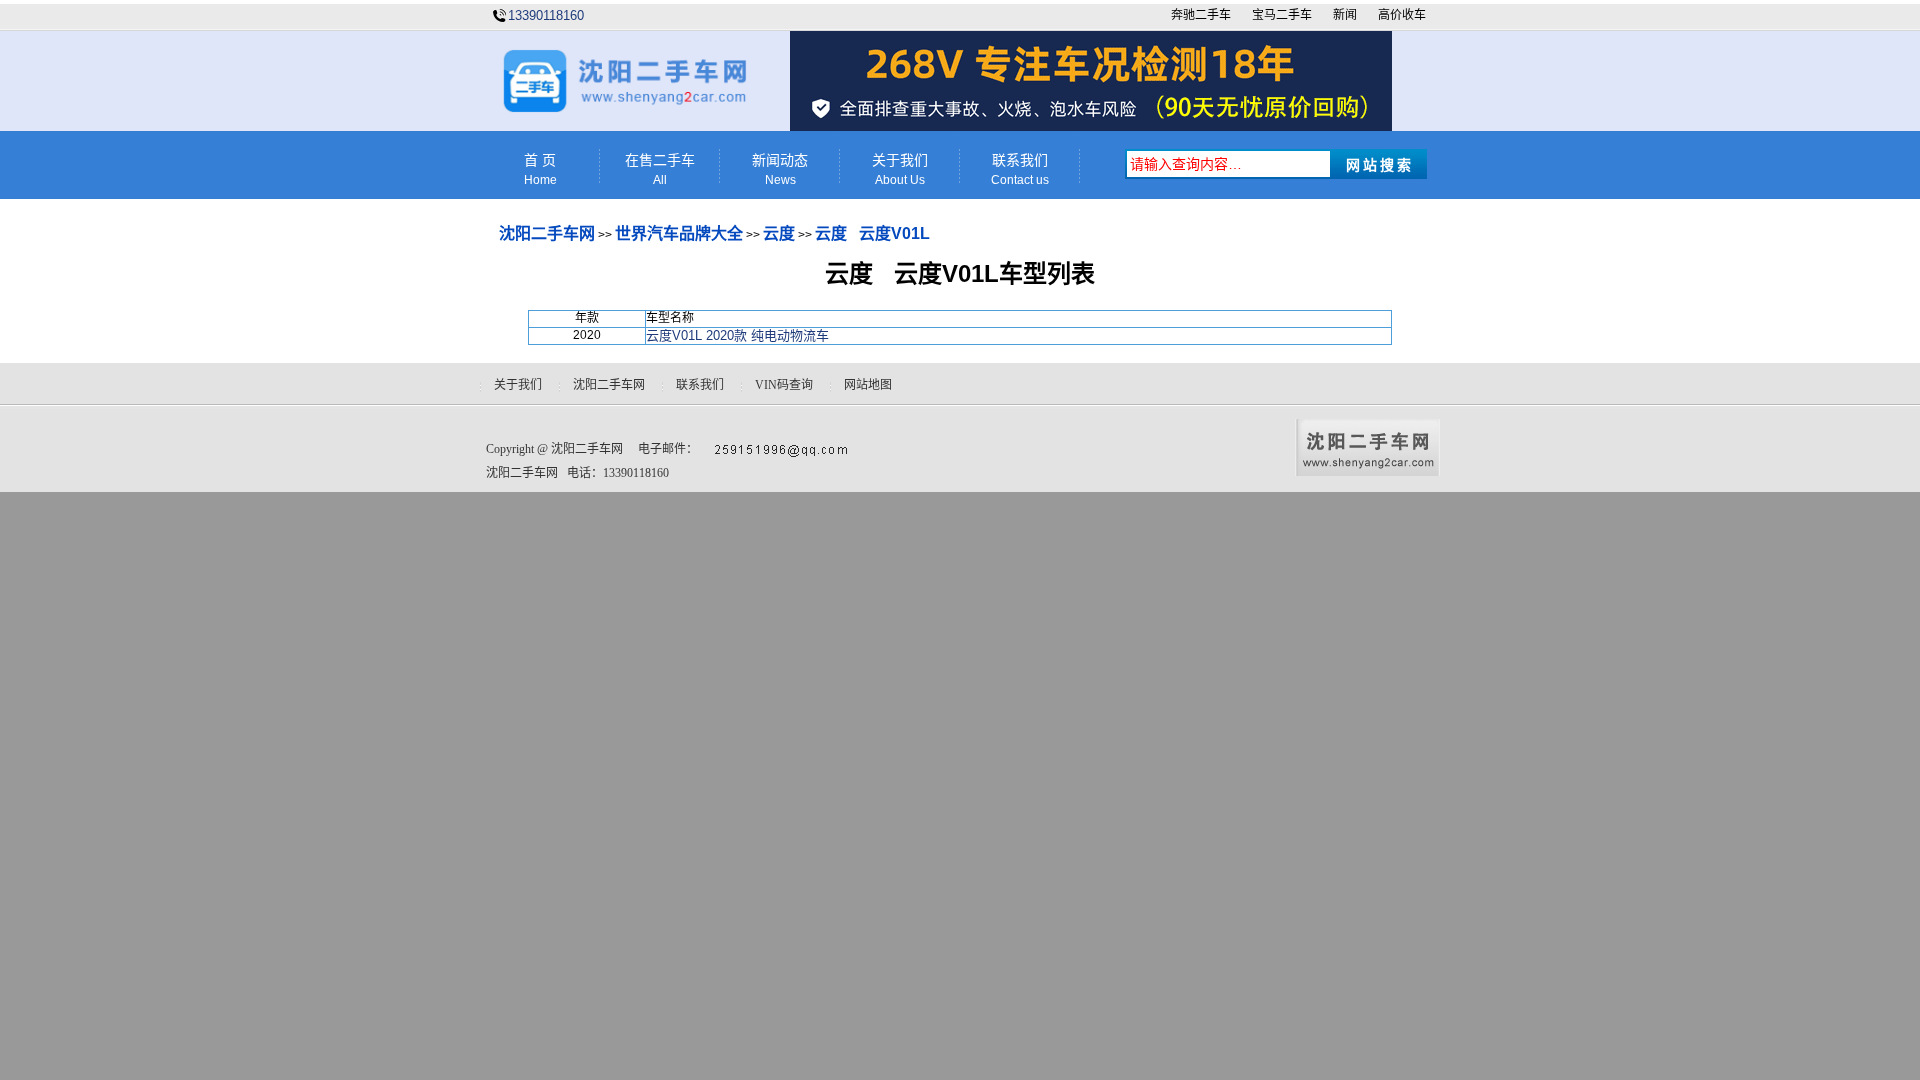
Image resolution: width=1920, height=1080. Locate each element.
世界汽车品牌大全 (679, 233)
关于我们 (900, 170)
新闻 (1345, 15)
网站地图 (868, 385)
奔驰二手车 (1201, 15)
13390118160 (546, 15)
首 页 (540, 170)
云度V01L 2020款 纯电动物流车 (737, 335)
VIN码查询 (784, 385)
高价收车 (1402, 15)
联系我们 (1020, 170)
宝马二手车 (1282, 15)
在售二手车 (660, 170)
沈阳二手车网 (547, 233)
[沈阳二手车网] (623, 108)
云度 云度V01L (872, 233)
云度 (779, 233)
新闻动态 (780, 170)
